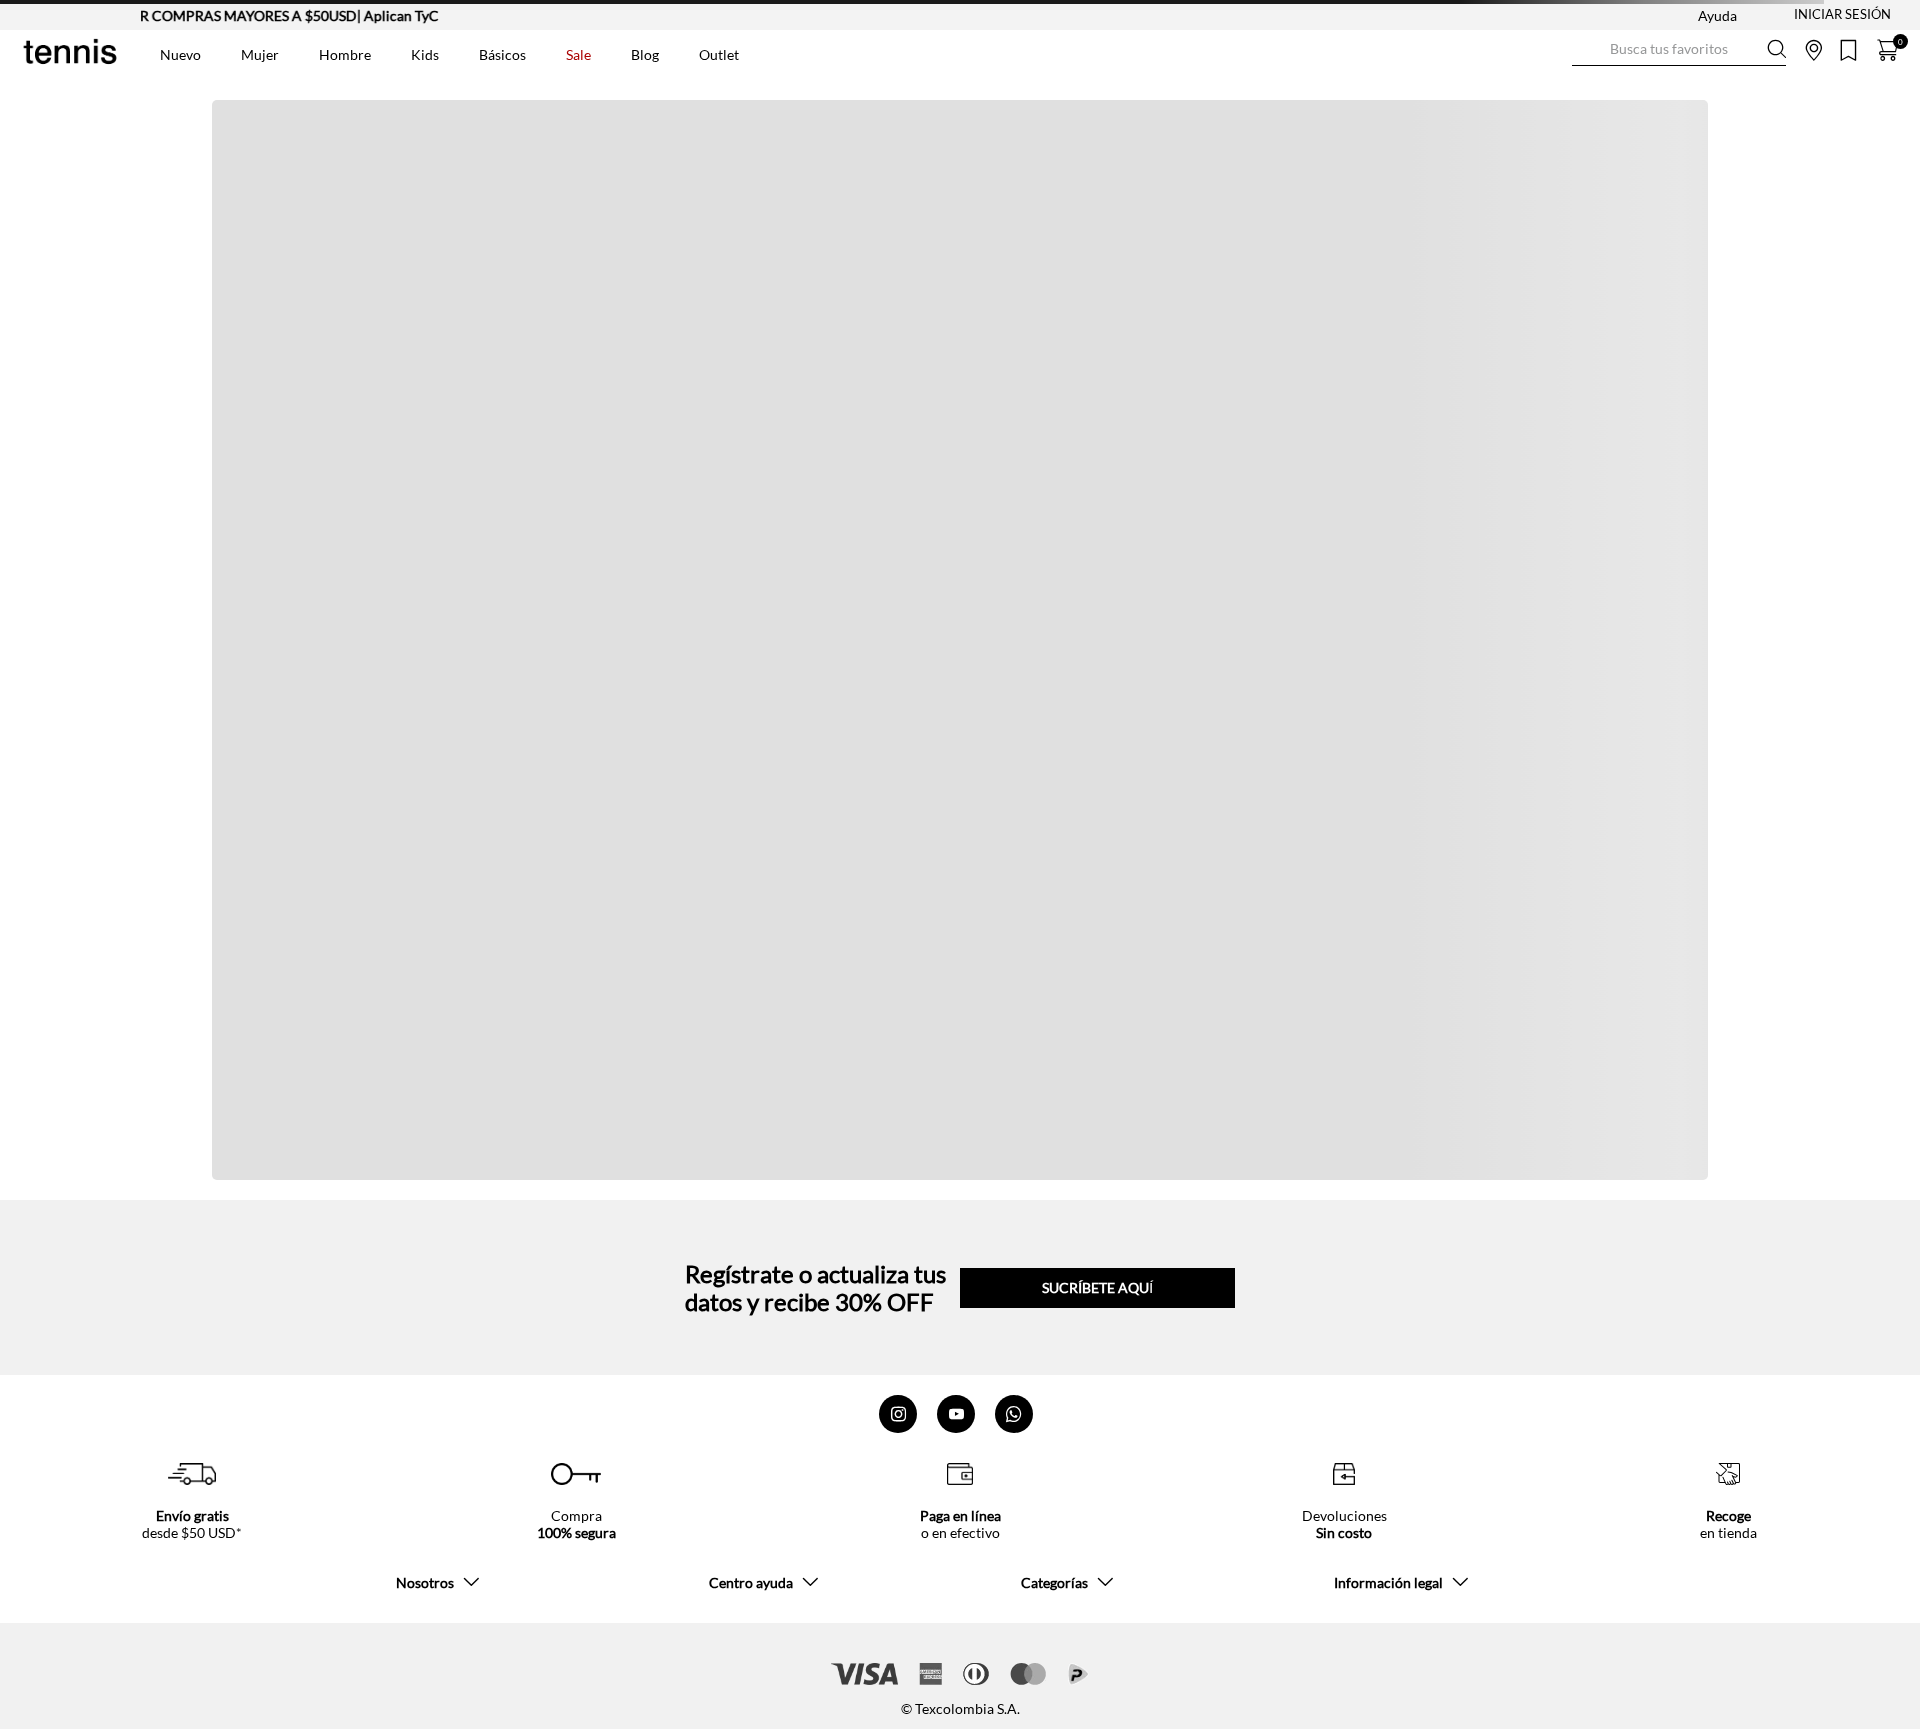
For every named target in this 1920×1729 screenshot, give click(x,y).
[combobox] (1679, 50)
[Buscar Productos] (1588, 49)
